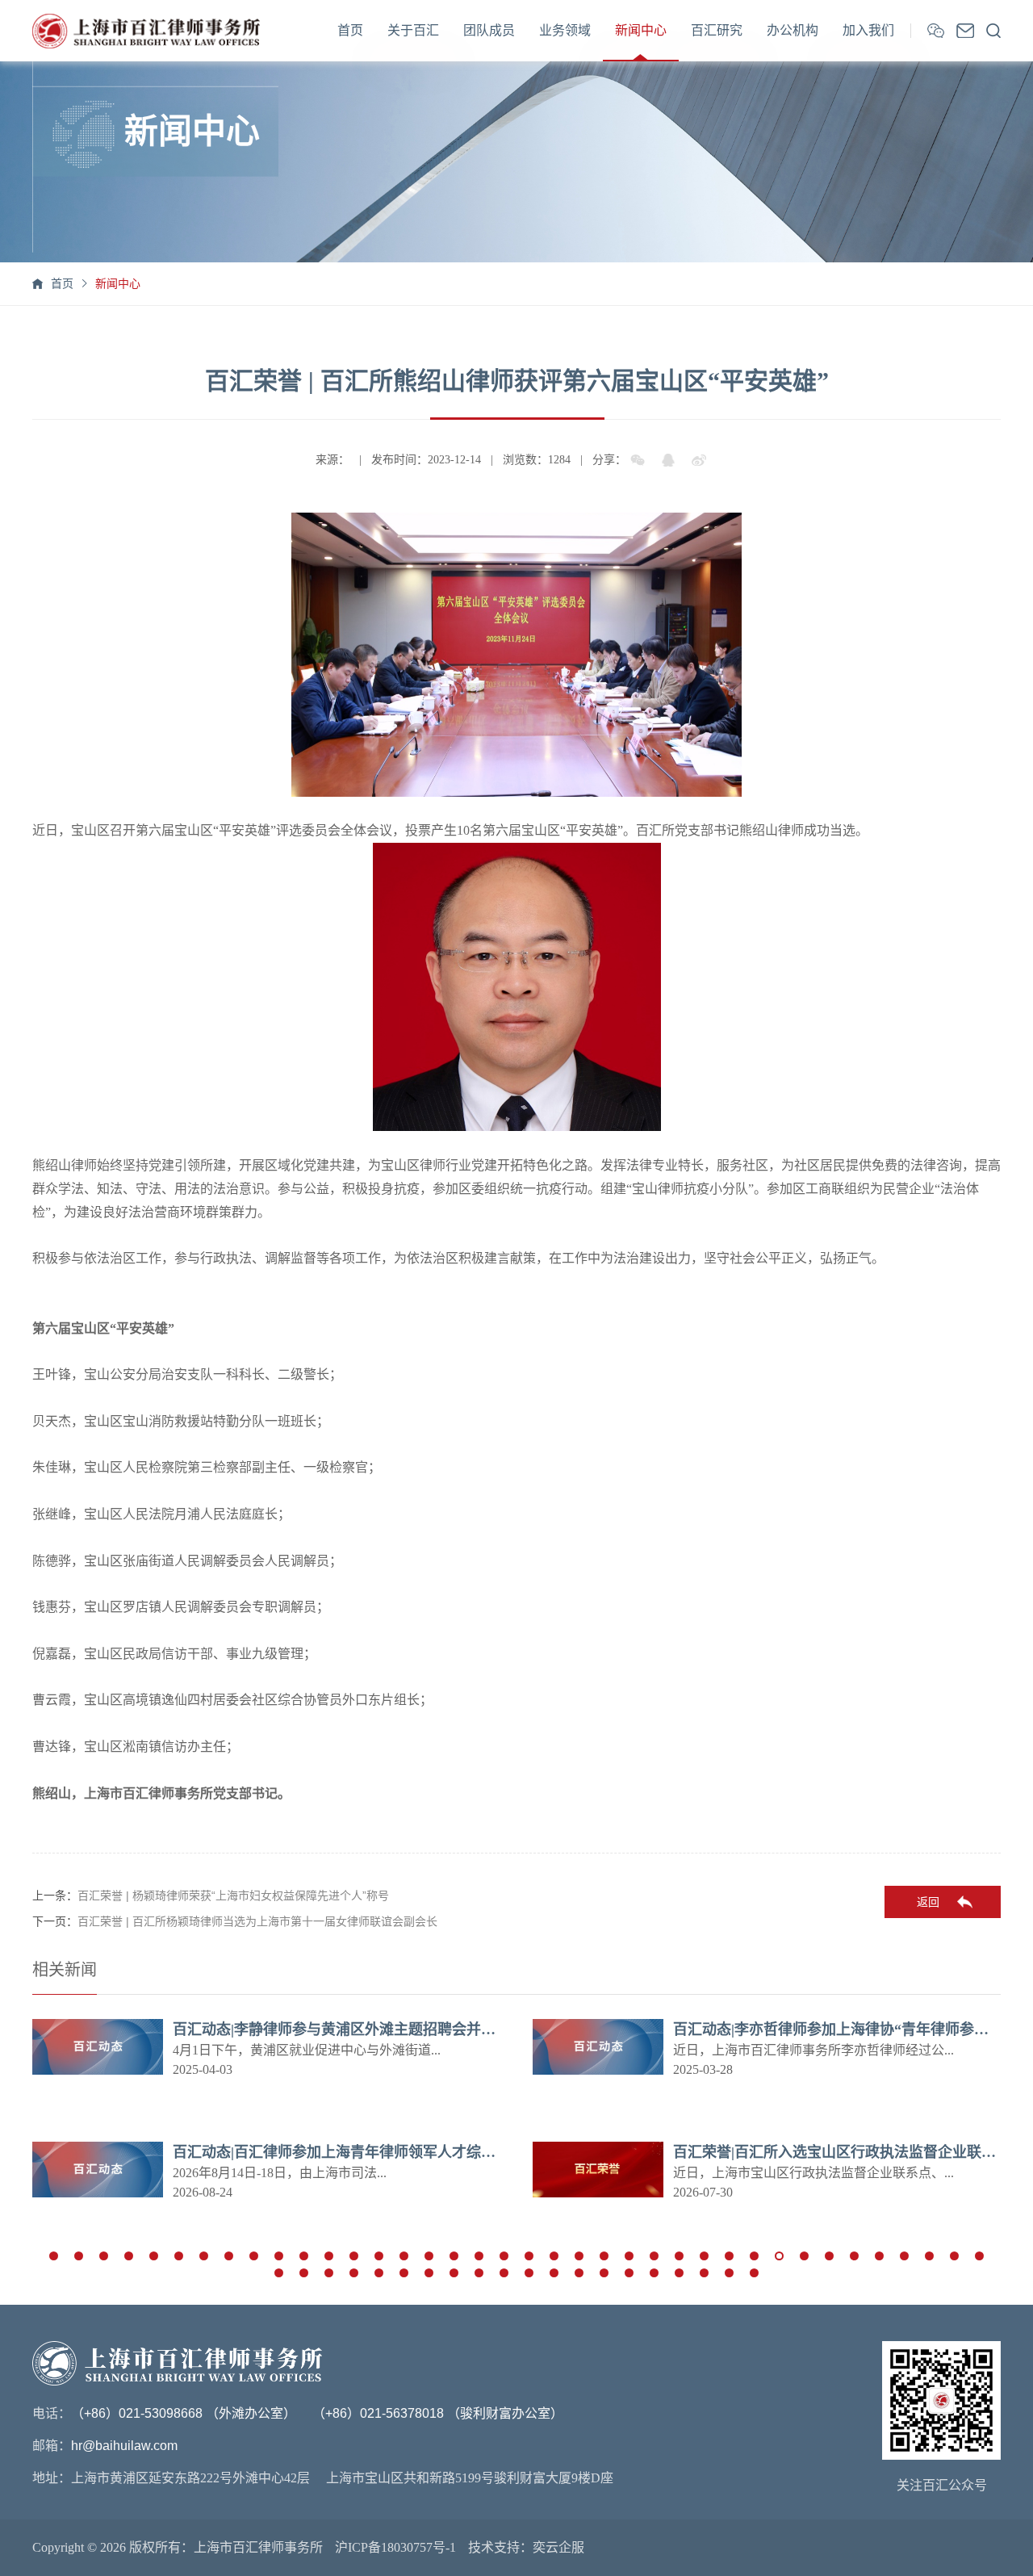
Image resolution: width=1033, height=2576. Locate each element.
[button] (54, 2256)
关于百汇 (413, 30)
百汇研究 (717, 30)
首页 (350, 30)
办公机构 (793, 30)
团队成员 (489, 30)
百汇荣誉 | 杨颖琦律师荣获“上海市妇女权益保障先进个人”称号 (233, 1895)
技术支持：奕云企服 (526, 2547)
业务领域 (565, 30)
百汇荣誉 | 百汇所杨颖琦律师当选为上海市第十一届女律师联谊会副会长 (257, 1921)
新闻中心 (641, 30)
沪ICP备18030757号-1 (395, 2547)
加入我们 (868, 30)
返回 (928, 1902)
